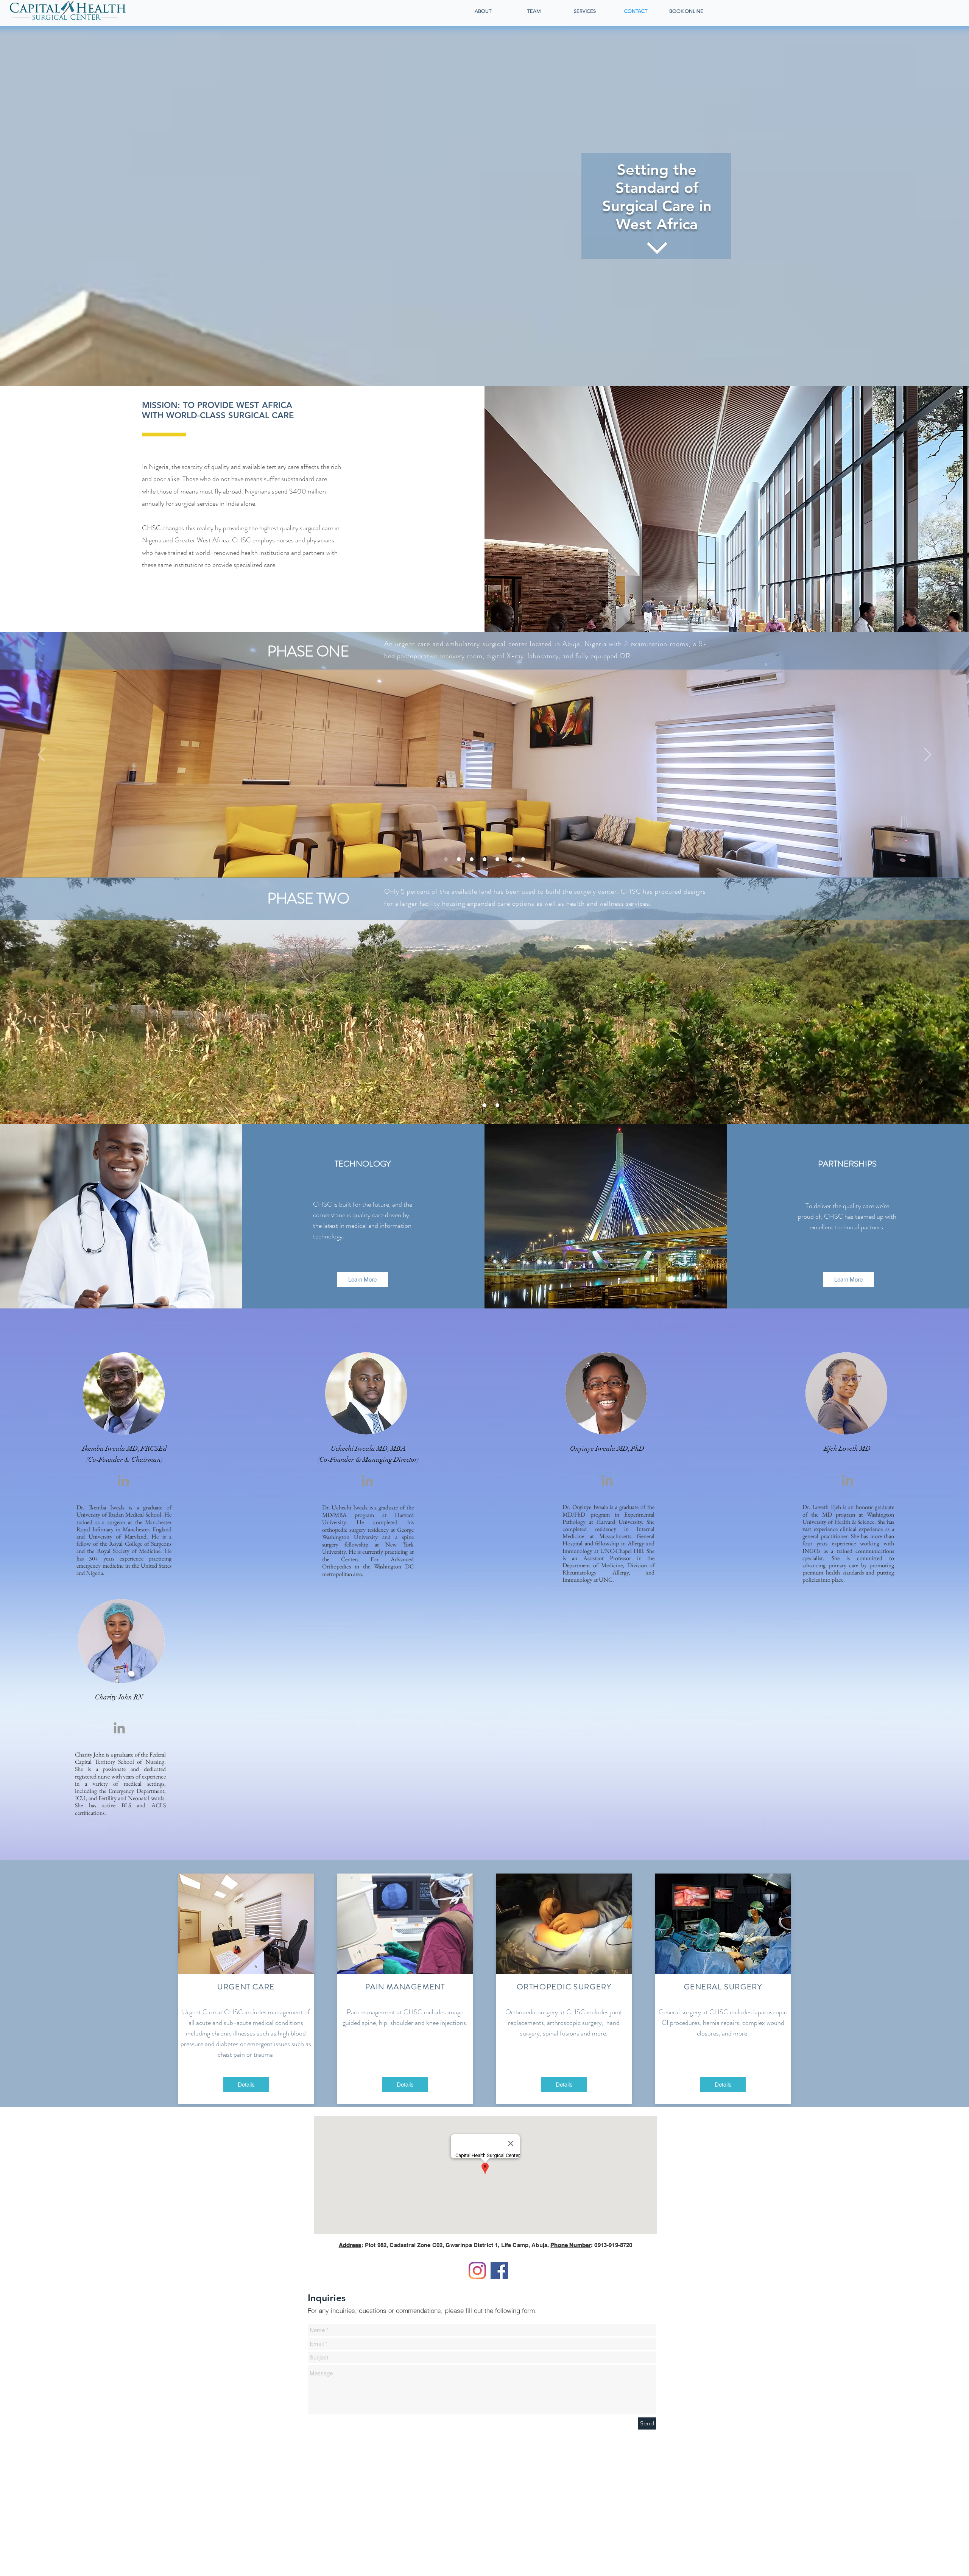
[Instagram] (477, 2271)
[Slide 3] (472, 859)
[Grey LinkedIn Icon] (123, 1481)
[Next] (928, 755)
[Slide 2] (459, 859)
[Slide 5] (497, 859)
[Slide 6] (510, 859)
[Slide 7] (523, 859)
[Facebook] (499, 2271)
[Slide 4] (484, 859)
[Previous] (41, 755)
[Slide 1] (446, 859)
